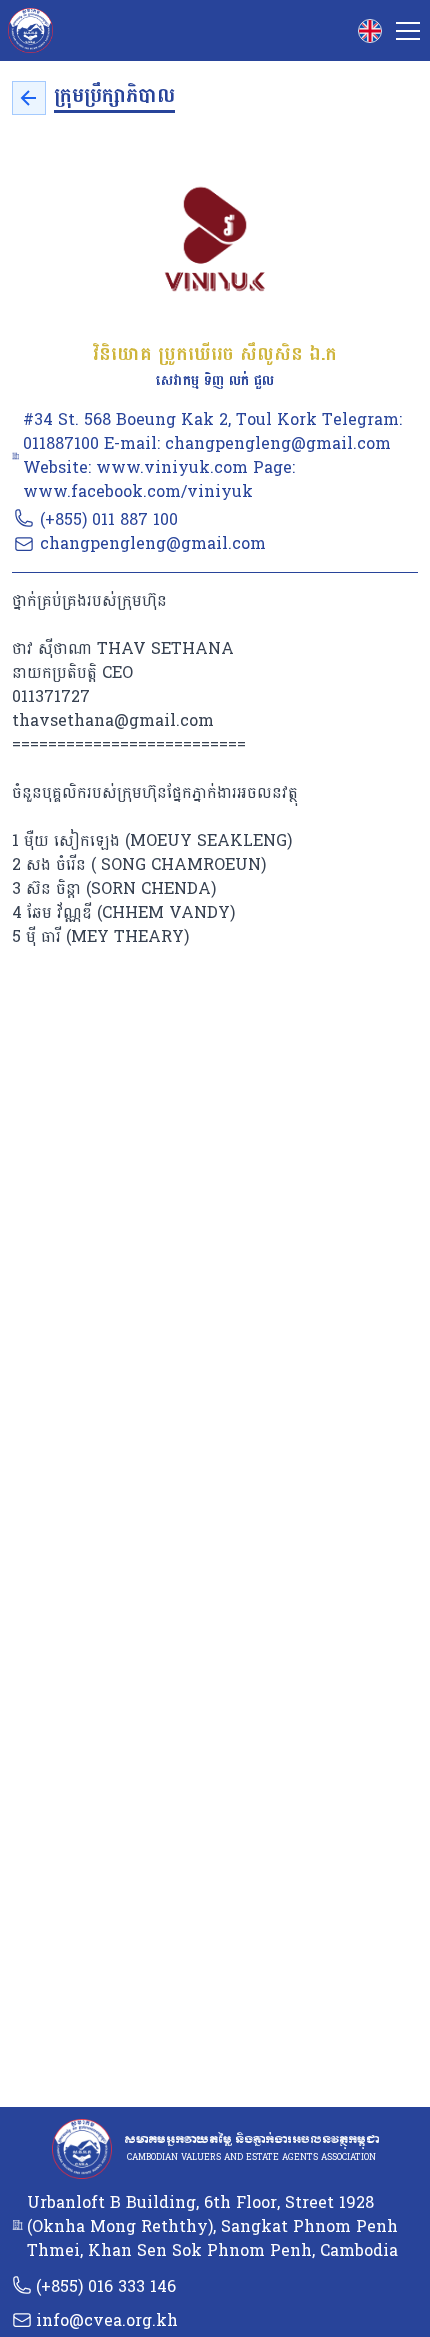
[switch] (370, 31)
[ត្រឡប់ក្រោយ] (29, 98)
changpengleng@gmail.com (153, 543)
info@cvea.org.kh (107, 2320)
